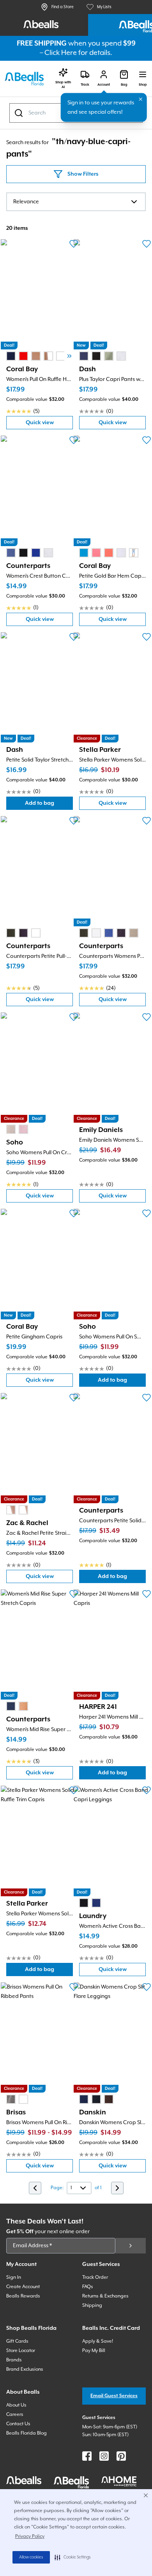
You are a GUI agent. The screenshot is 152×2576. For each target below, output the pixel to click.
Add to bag (49, 805)
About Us (16, 2405)
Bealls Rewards (23, 2296)
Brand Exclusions (25, 2369)
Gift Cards (17, 2341)
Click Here (61, 53)
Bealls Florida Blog (27, 2433)
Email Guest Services (114, 2396)
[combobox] (76, 202)
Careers (15, 2415)
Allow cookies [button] (31, 2557)
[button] (73, 2557)
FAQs (88, 2287)
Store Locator (21, 2351)
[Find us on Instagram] (104, 2456)
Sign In (14, 2277)
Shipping (92, 2305)
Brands (14, 2360)
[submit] (131, 2246)
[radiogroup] (42, 356)
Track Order (95, 2277)
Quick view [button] (49, 424)
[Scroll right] (69, 356)
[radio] (11, 356)
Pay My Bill (94, 2351)
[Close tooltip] (141, 99)
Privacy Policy (30, 2536)
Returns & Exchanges (105, 2296)
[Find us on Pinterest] (121, 2456)
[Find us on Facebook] (87, 2456)
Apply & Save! (98, 2341)
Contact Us (18, 2424)
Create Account (23, 2287)
